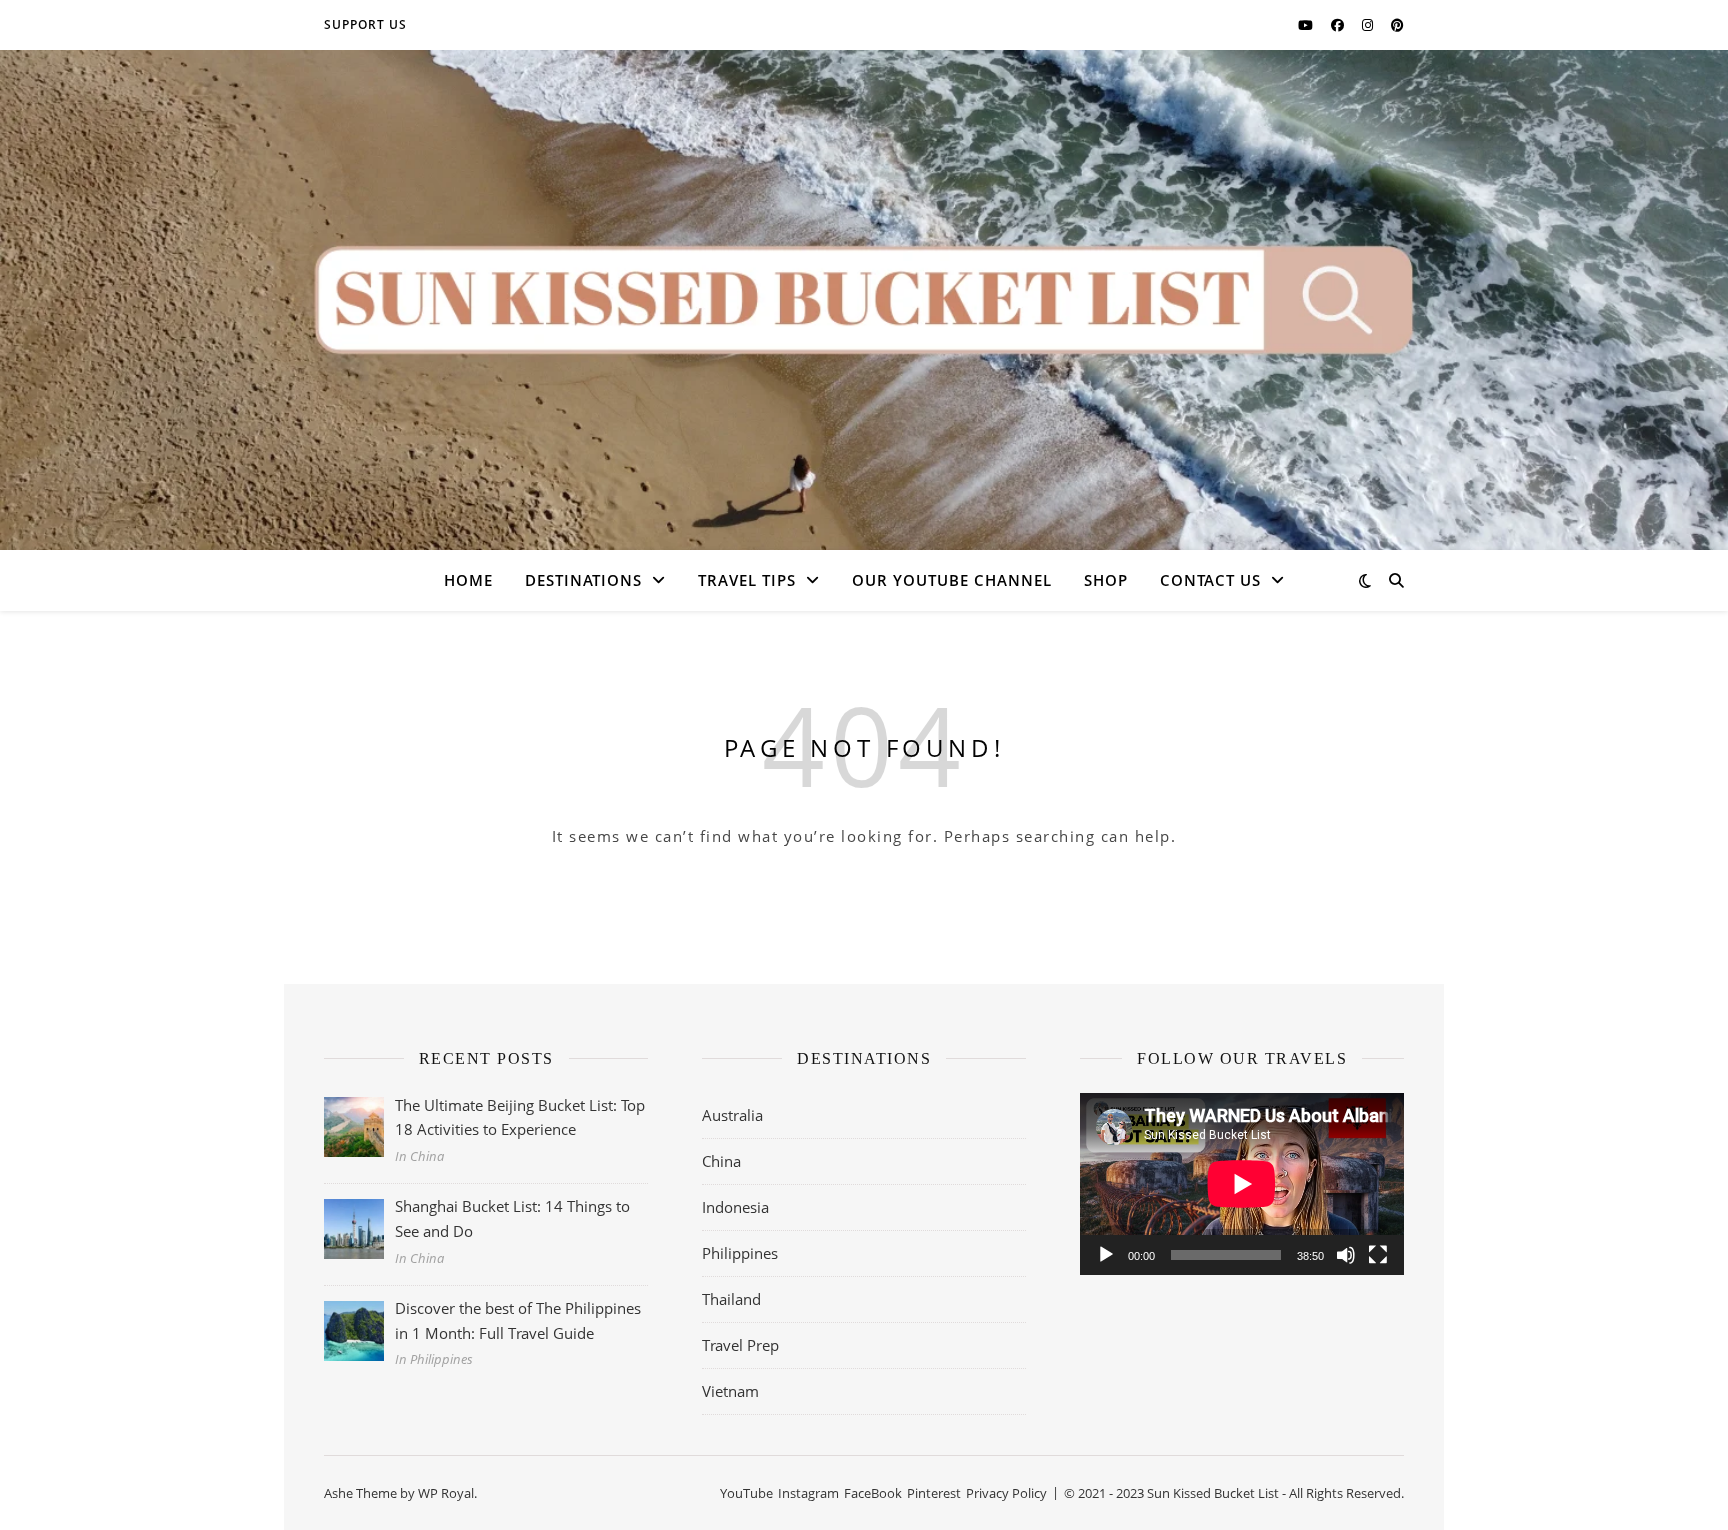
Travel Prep (740, 1345)
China (721, 1161)
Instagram (808, 1493)
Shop (1106, 580)
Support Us (365, 24)
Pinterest (934, 1493)
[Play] (1106, 1255)
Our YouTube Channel (952, 580)
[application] (1242, 1184)
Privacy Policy (1006, 1493)
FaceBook (873, 1493)
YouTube (746, 1493)
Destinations (583, 580)
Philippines (740, 1253)
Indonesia (735, 1207)
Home (468, 580)
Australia (732, 1115)
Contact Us (1210, 580)
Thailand (731, 1299)
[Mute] (1346, 1255)
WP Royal (446, 1493)
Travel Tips (747, 580)
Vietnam (730, 1391)
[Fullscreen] (1378, 1255)
